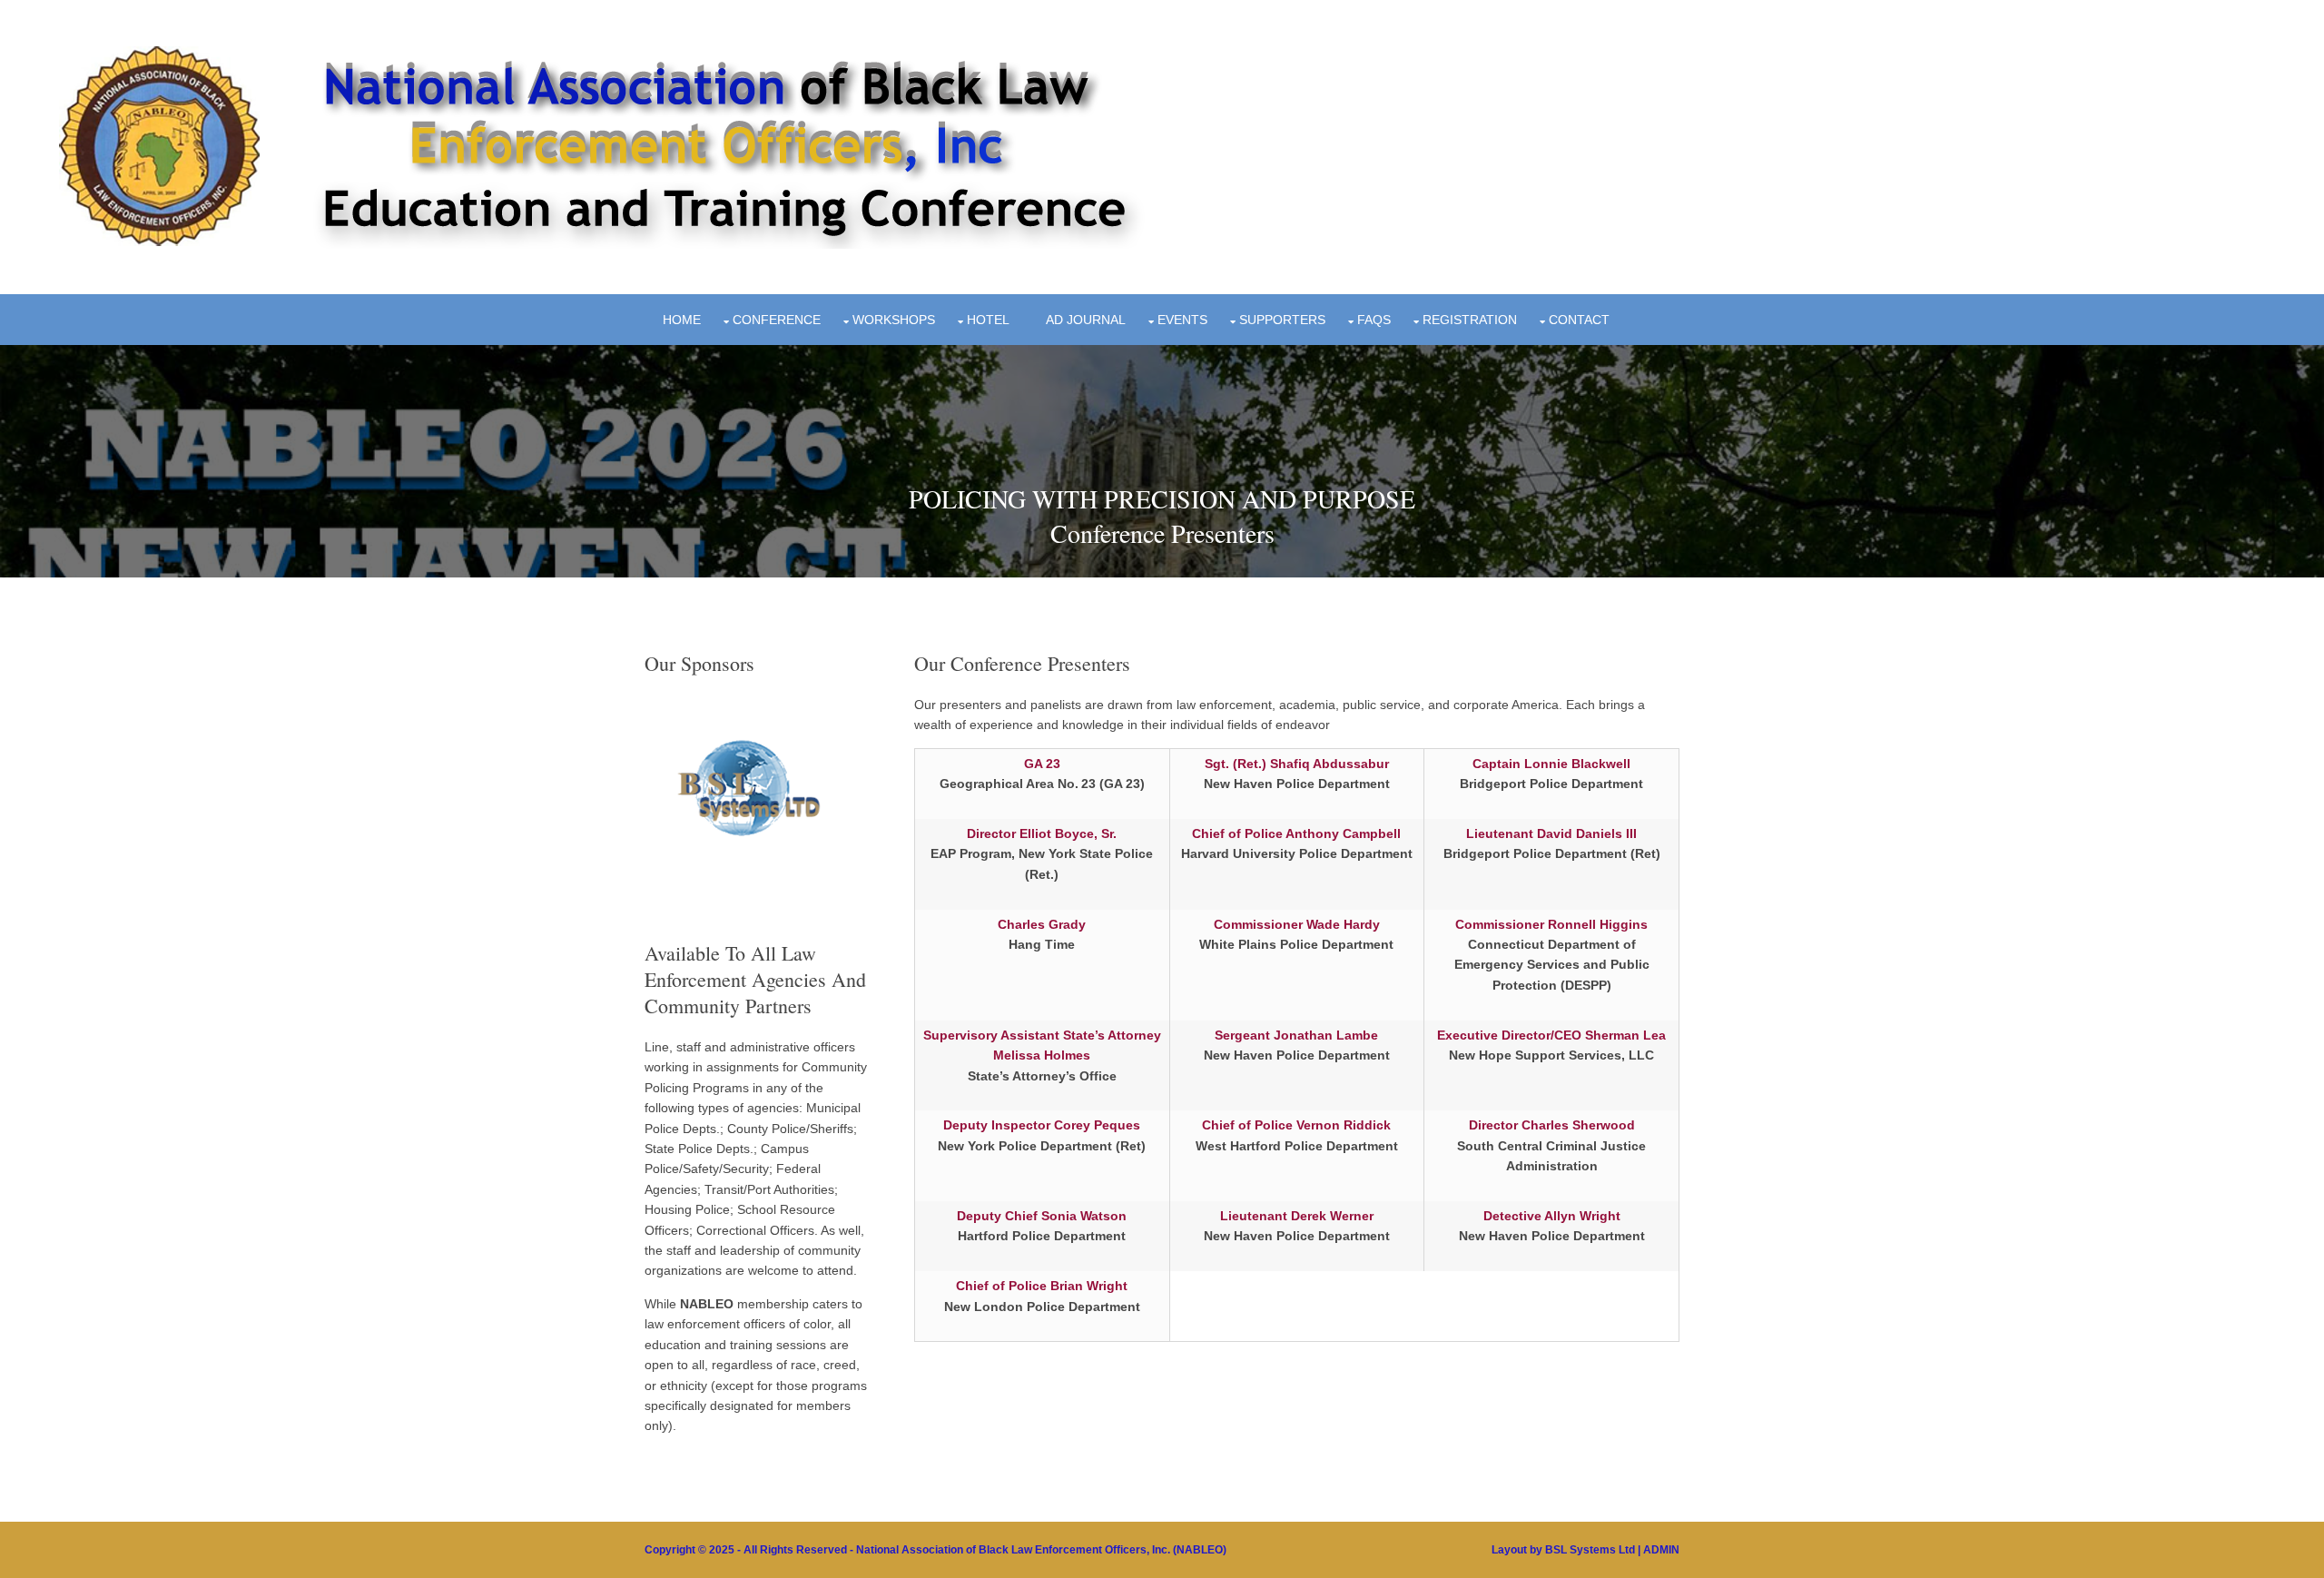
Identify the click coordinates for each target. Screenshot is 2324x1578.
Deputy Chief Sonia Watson (1042, 1216)
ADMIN (1661, 1550)
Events (1182, 320)
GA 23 (1042, 764)
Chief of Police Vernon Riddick (1296, 1125)
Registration (1470, 320)
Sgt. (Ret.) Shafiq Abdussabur (1297, 764)
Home (682, 320)
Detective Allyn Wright (1552, 1216)
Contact (1579, 320)
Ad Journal (1086, 320)
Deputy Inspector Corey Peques (1042, 1125)
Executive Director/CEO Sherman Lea (1551, 1035)
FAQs (1374, 320)
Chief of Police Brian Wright (1042, 1286)
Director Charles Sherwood (1552, 1125)
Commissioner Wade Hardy (1297, 924)
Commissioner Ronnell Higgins (1551, 924)
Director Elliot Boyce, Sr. (1042, 833)
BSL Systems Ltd (1590, 1550)
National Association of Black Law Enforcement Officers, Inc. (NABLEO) (1041, 1550)
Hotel (988, 320)
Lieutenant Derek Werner (1297, 1216)
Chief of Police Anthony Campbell (1296, 833)
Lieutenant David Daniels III (1551, 833)
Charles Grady (1042, 924)
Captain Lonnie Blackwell (1551, 764)
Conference (777, 320)
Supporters (1282, 320)
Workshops (894, 320)
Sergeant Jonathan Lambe (1296, 1035)
